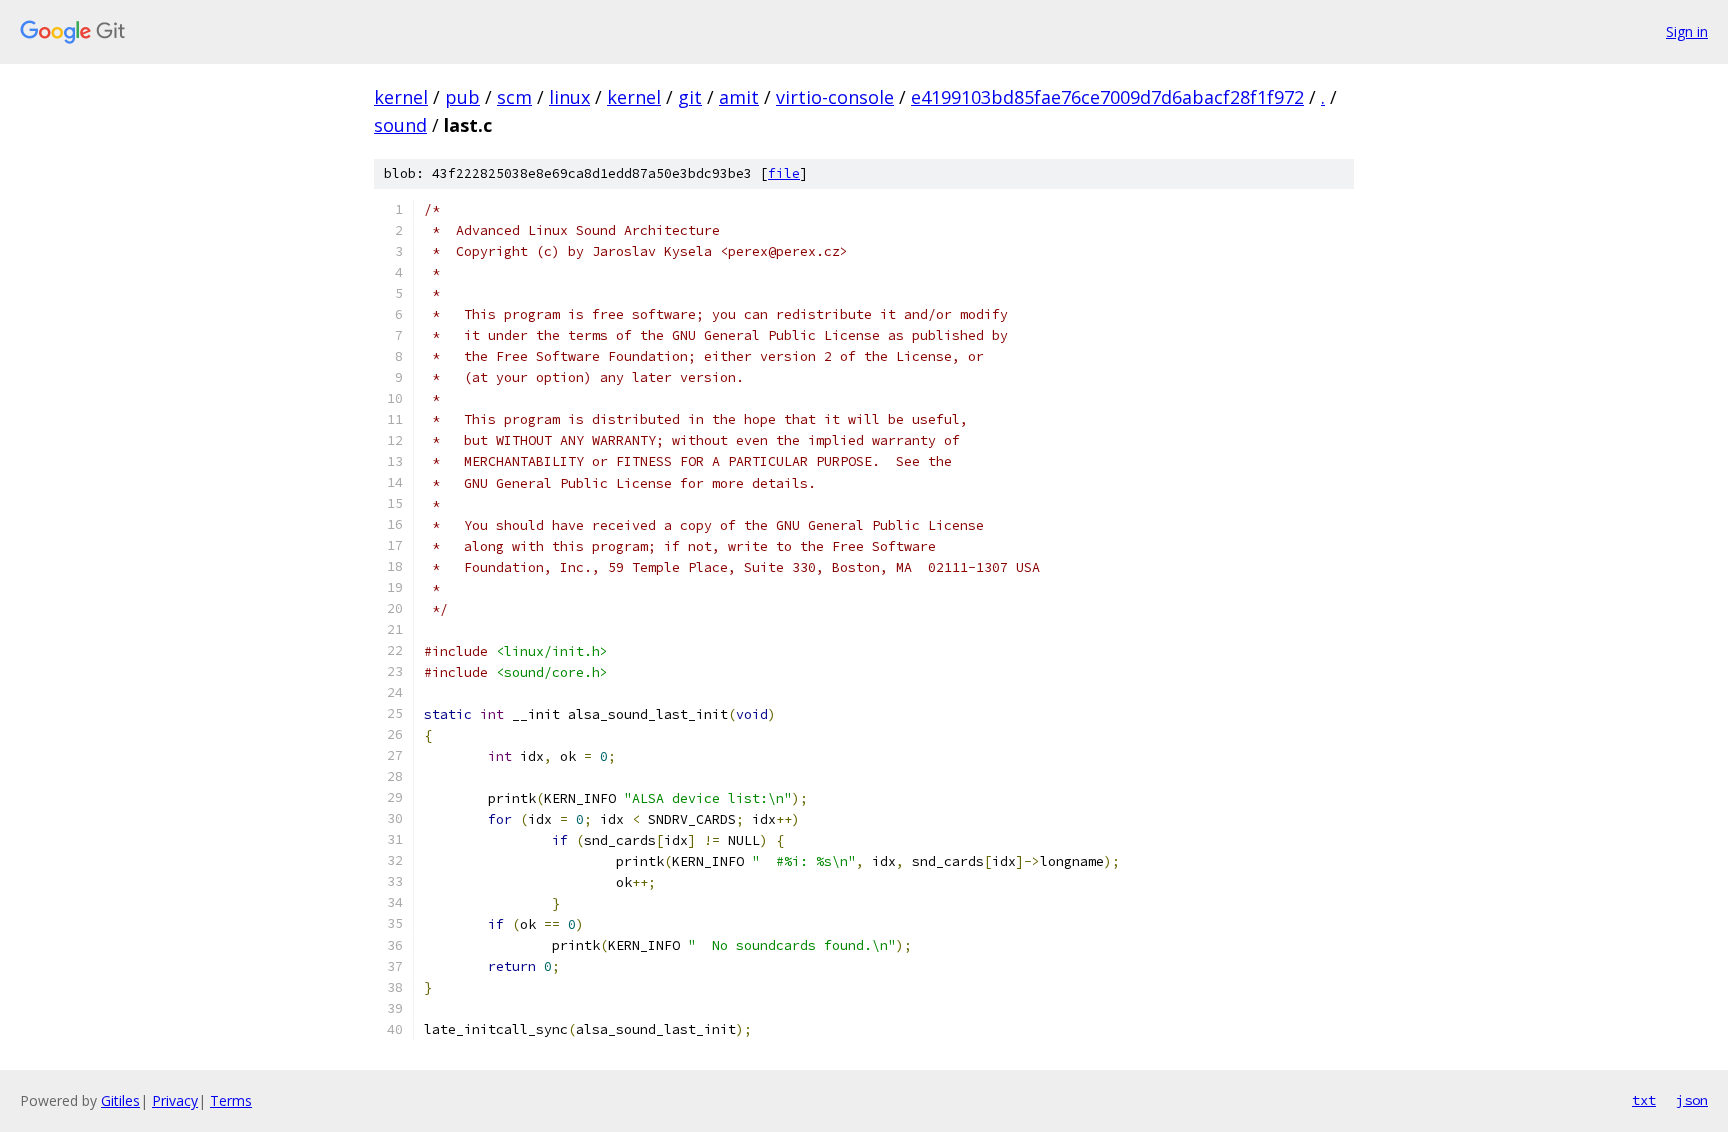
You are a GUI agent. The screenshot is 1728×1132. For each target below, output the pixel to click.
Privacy (175, 1100)
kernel (401, 97)
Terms (231, 1100)
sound (400, 125)
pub (462, 97)
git (690, 97)
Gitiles (120, 1100)
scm (514, 97)
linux (569, 97)
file (784, 173)
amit (739, 97)
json (1692, 1100)
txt (1644, 1100)
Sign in (1687, 31)
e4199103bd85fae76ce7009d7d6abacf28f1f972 (1107, 97)
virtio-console (835, 97)
